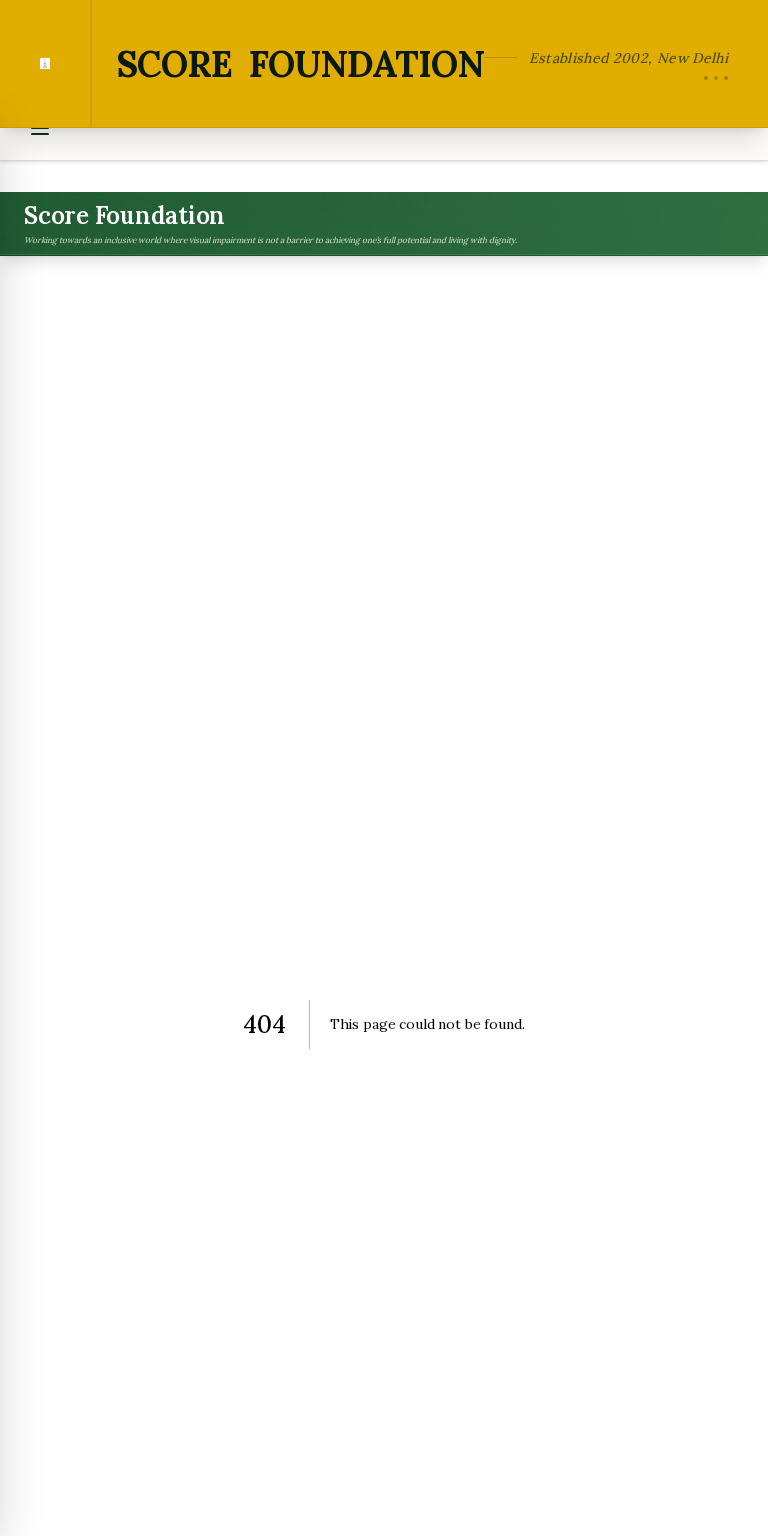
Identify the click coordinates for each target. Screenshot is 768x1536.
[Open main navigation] (40, 128)
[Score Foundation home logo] (46, 63)
